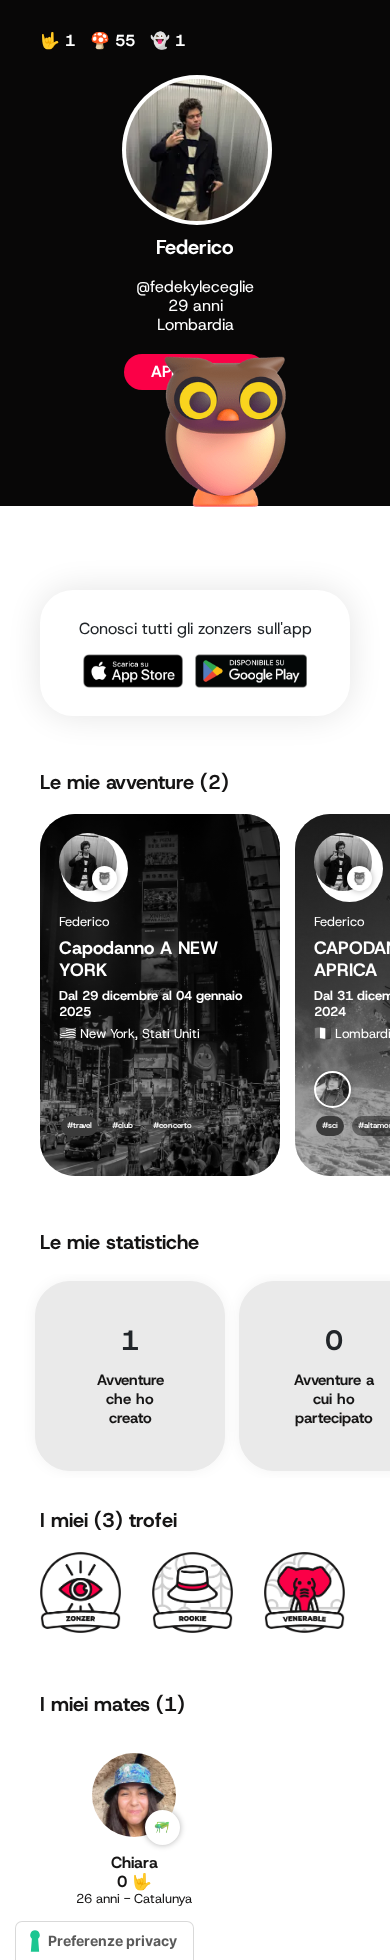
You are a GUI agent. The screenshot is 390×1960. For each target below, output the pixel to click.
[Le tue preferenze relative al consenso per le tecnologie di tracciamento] (104, 1941)
